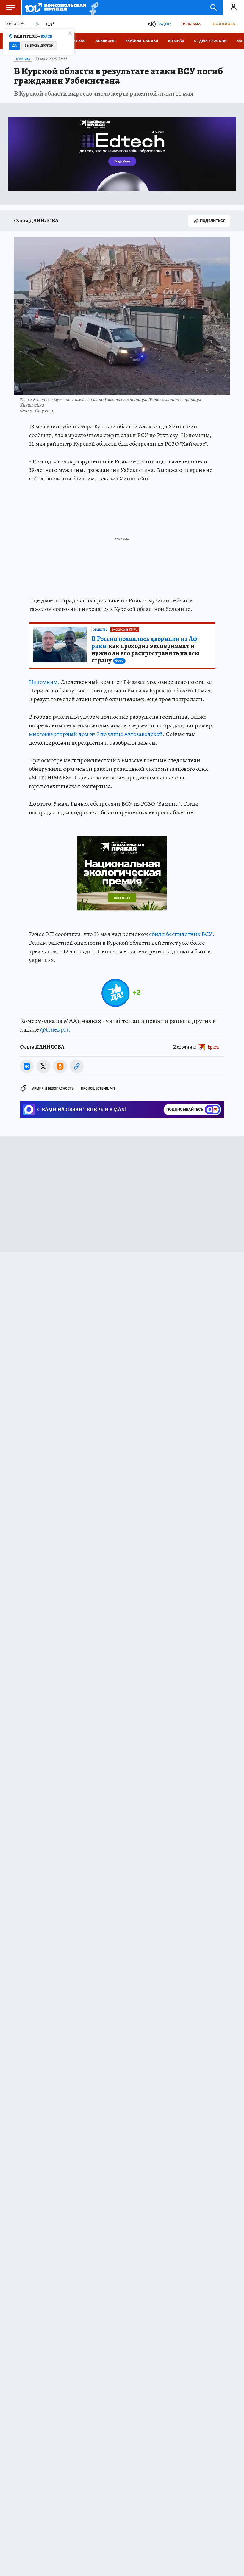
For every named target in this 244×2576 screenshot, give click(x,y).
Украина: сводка (142, 41)
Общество (100, 630)
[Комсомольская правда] (55, 7)
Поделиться (213, 221)
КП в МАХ (176, 41)
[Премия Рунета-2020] (92, 8)
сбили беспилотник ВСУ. (182, 934)
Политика (23, 59)
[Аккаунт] (234, 7)
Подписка (224, 24)
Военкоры (105, 41)
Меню (10, 7)
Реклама (192, 24)
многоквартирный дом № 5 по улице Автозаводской (96, 734)
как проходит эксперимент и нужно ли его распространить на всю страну (146, 650)
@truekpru (55, 1029)
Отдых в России (210, 41)
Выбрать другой (39, 46)
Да (14, 46)
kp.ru (213, 1047)
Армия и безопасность (53, 1089)
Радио (164, 24)
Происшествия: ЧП (98, 1089)
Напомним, (44, 682)
